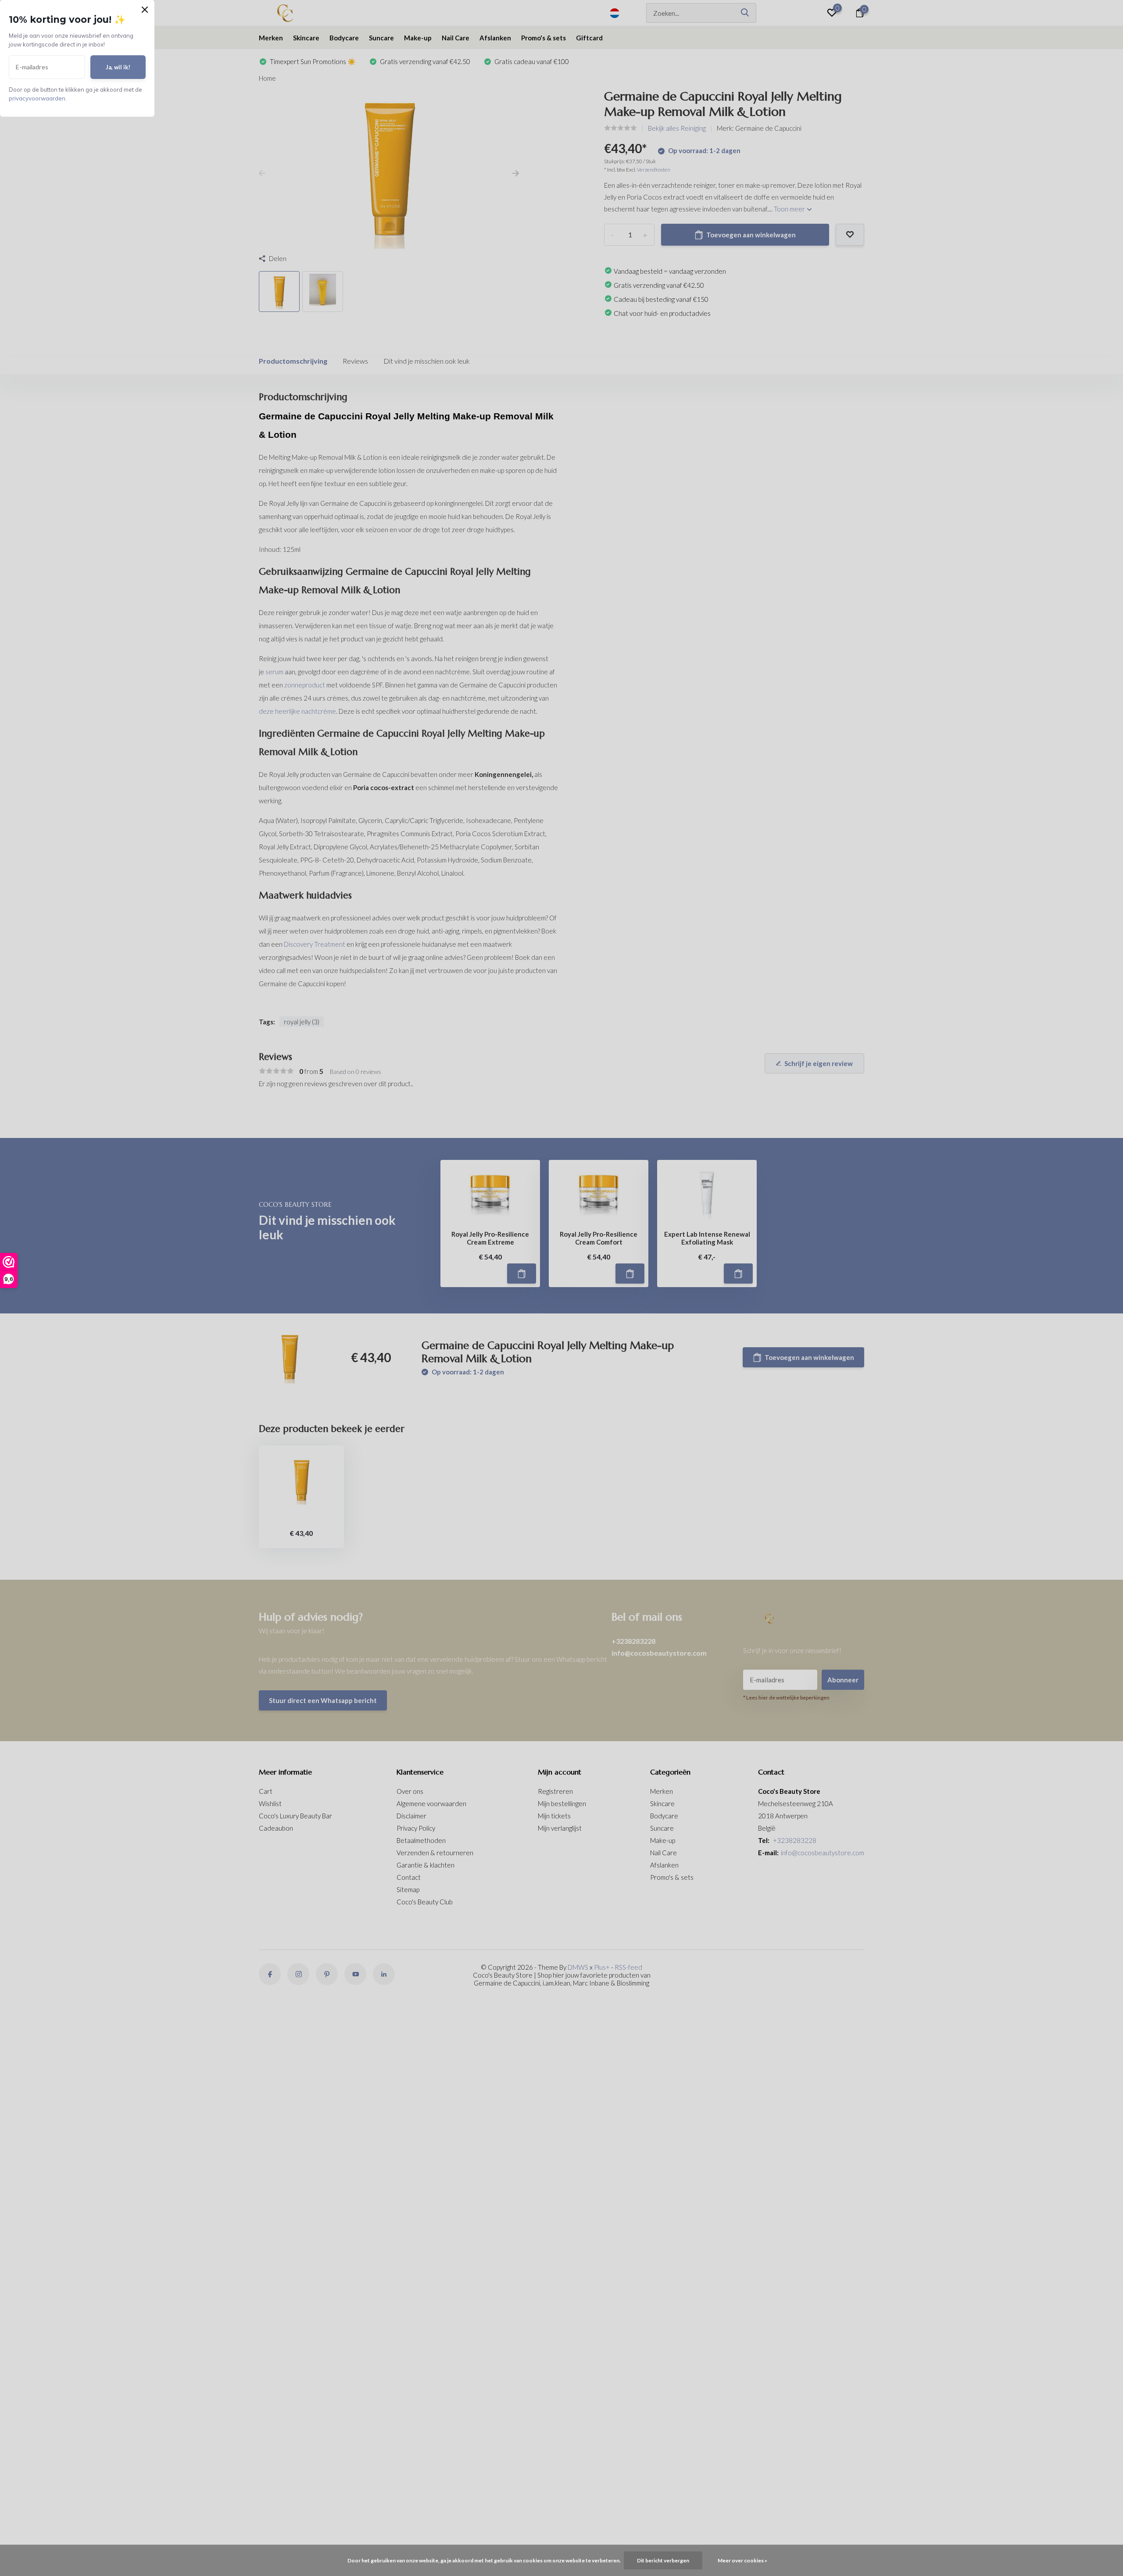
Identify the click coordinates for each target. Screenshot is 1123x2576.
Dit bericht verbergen (663, 2560)
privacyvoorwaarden (37, 98)
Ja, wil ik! (118, 67)
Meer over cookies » (742, 2560)
